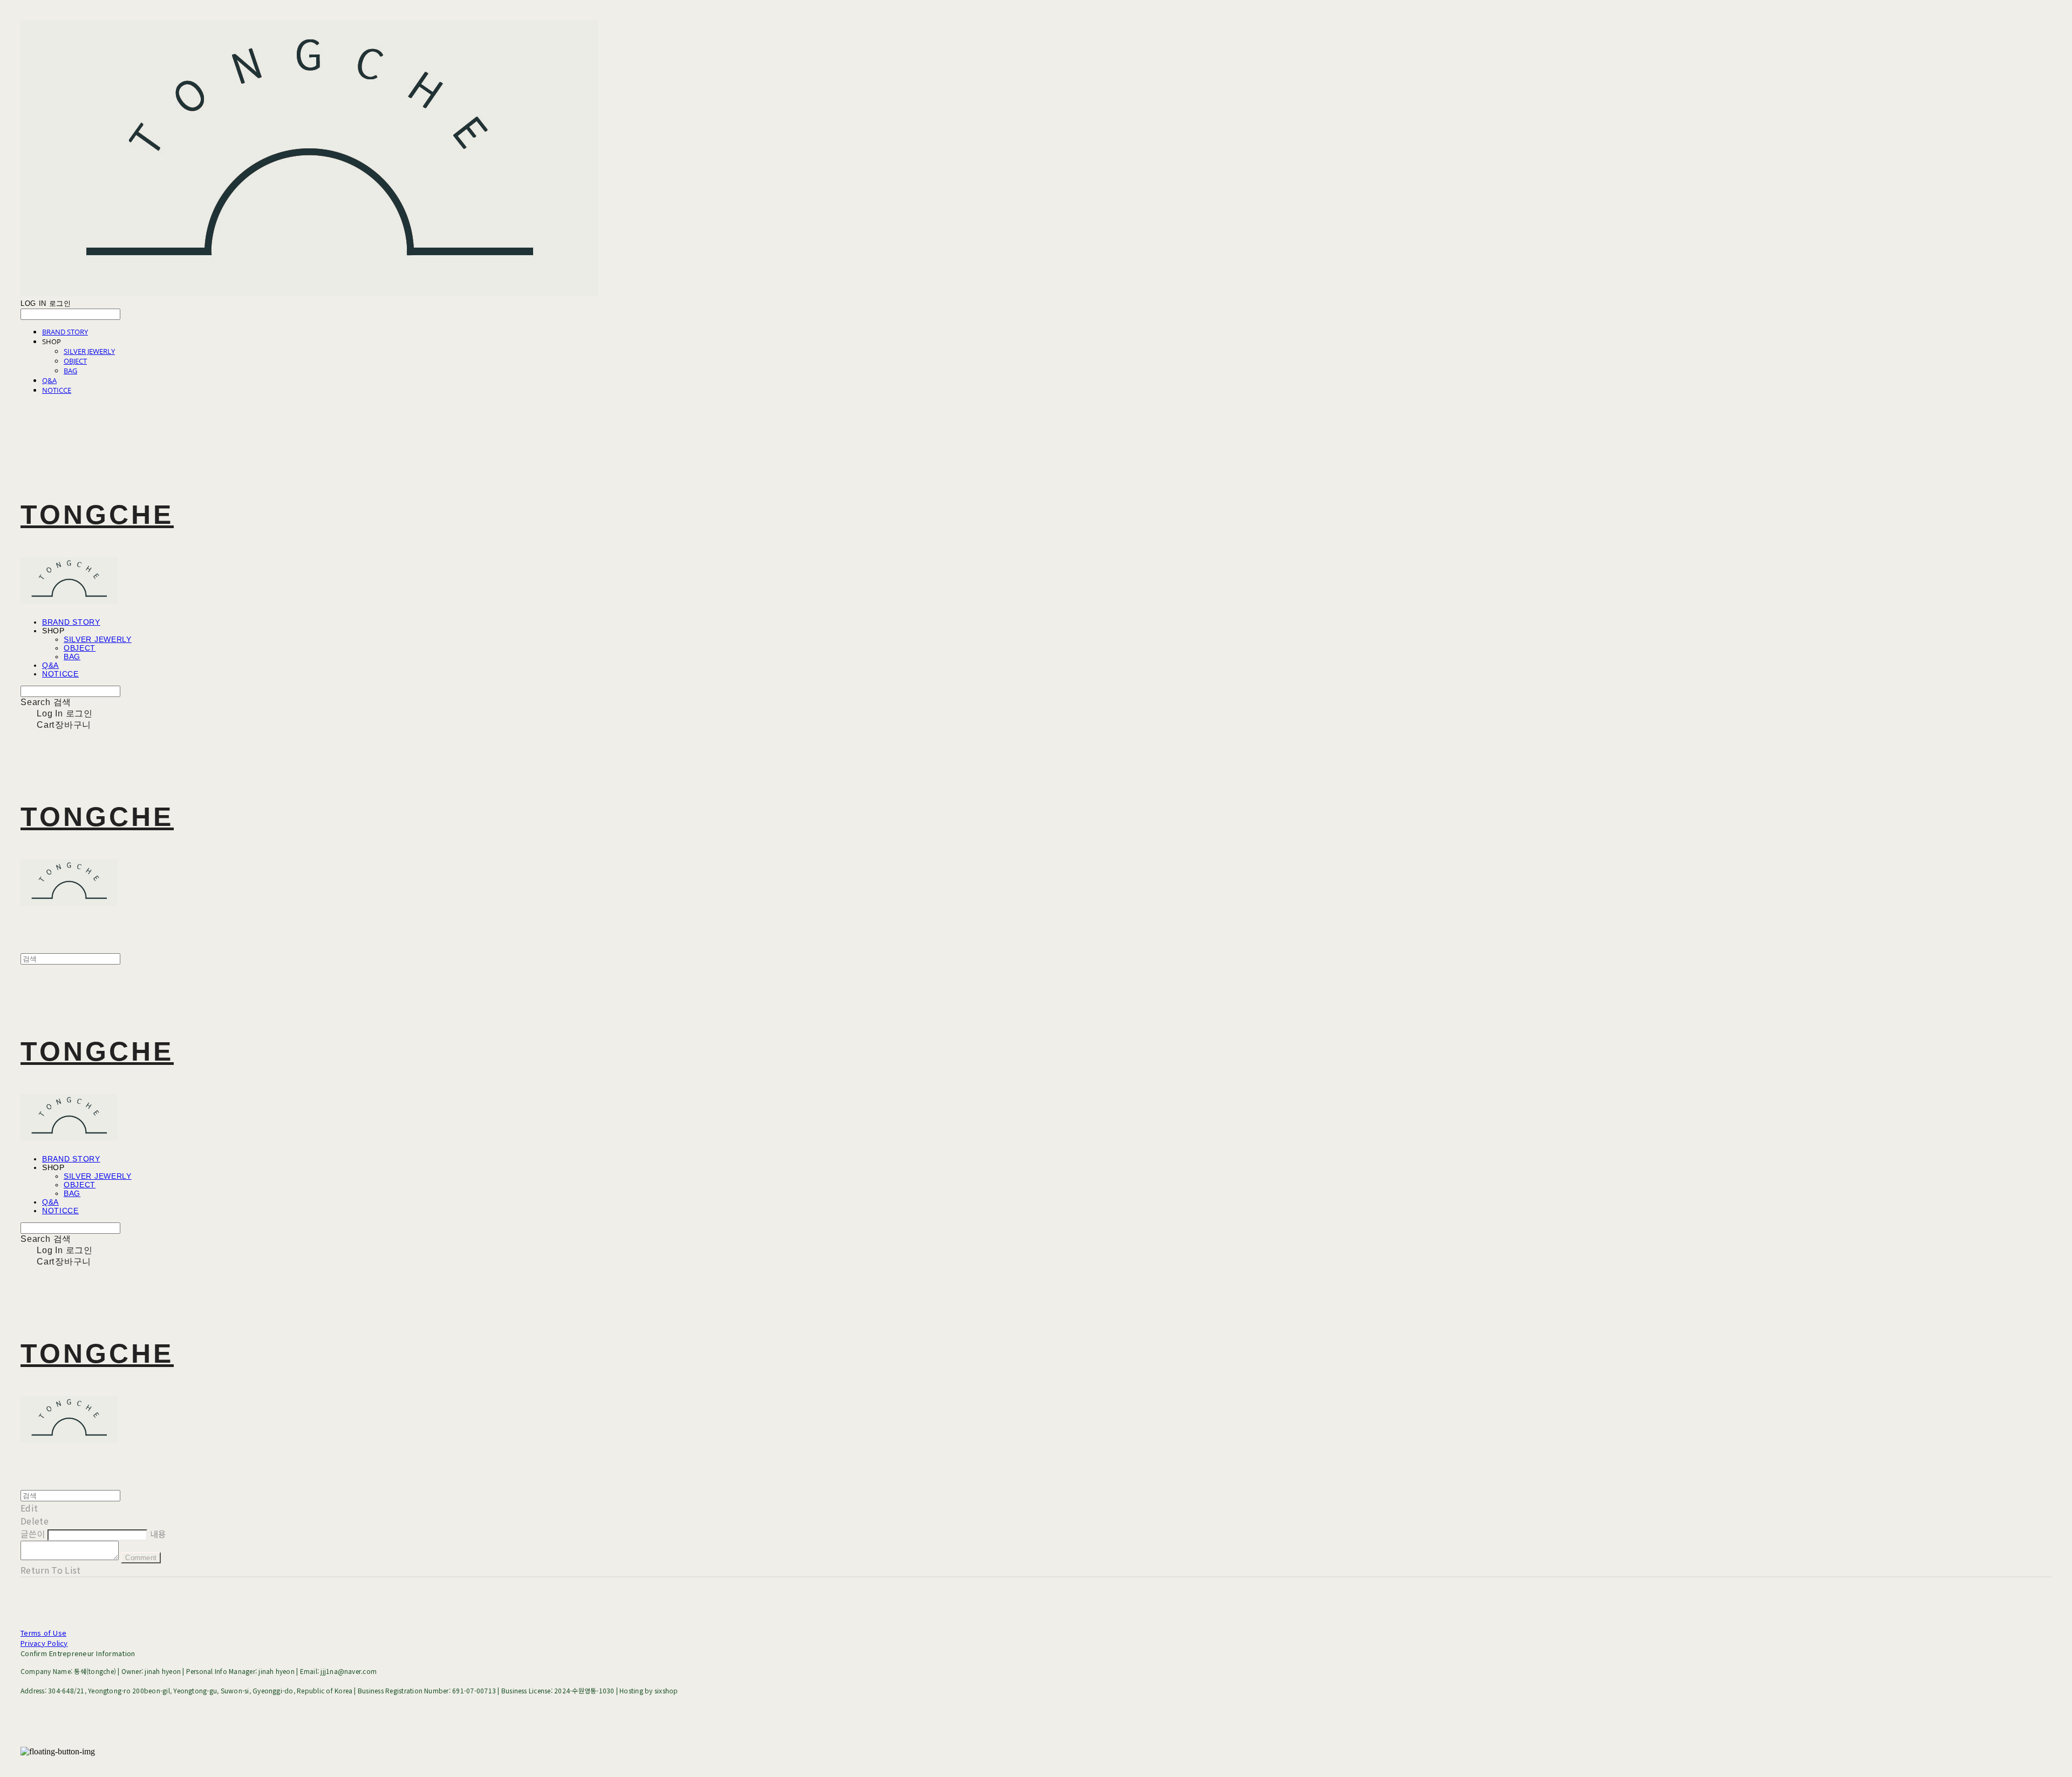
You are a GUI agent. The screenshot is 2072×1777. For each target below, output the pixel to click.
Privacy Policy (44, 1643)
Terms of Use (43, 1633)
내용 (158, 1534)
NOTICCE (57, 390)
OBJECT (75, 361)
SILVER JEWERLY (89, 351)
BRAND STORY (65, 332)
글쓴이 (33, 1534)
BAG (70, 371)
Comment (141, 1558)
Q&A (49, 380)
